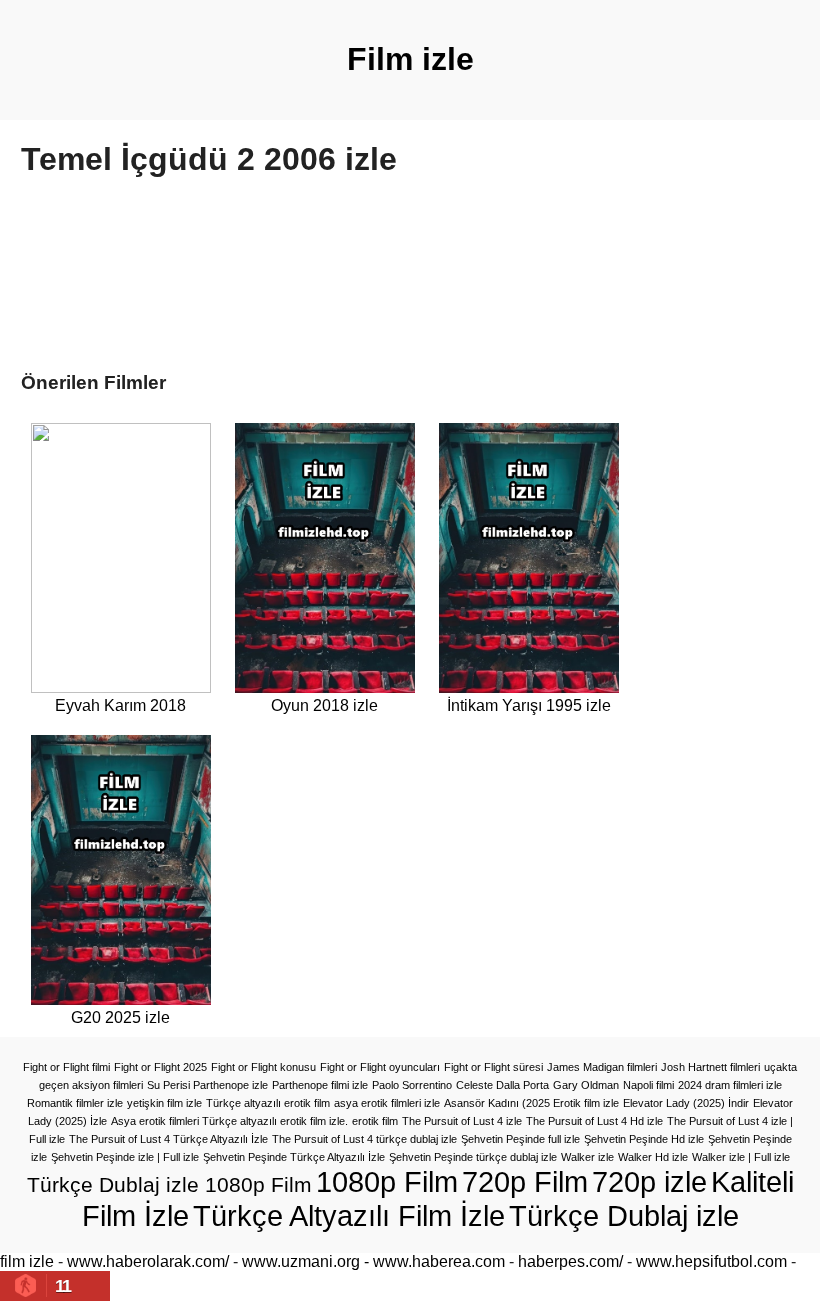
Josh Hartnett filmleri (710, 1067)
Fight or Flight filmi (66, 1067)
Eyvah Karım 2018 (120, 705)
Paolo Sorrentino (412, 1085)
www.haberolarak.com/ (148, 1261)
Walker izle (587, 1157)
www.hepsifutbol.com (711, 1261)
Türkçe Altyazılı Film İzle (349, 1215)
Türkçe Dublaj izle (624, 1215)
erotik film (375, 1121)
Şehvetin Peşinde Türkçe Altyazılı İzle (294, 1157)
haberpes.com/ (570, 1261)
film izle (27, 1261)
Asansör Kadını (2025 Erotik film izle (531, 1103)
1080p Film (387, 1181)
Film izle (410, 59)
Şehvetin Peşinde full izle (520, 1139)
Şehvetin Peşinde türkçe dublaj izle (473, 1157)
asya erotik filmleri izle (387, 1103)
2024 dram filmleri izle (730, 1085)
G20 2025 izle (120, 1017)
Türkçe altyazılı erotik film (268, 1103)
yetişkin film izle (164, 1103)
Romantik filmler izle (75, 1103)
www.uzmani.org (301, 1261)
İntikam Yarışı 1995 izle (529, 705)
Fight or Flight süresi (493, 1067)
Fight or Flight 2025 (160, 1067)
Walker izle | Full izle (741, 1157)
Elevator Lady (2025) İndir (686, 1103)
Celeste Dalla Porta (502, 1085)
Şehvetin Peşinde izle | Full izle (125, 1157)
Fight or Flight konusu (263, 1067)
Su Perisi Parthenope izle (207, 1085)
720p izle (649, 1181)
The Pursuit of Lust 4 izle (462, 1121)
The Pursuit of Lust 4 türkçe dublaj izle (364, 1139)
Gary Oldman (586, 1085)
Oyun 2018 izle (324, 705)
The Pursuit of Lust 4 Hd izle (594, 1121)
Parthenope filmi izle (320, 1085)
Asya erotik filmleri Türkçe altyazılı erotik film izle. (229, 1121)
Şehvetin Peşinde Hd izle (644, 1139)
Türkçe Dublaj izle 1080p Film (169, 1184)
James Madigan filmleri (602, 1067)
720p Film (525, 1181)
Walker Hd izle (653, 1157)
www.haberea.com (439, 1261)
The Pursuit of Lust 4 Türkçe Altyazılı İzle (168, 1139)
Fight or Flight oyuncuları (380, 1067)
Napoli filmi (648, 1085)
